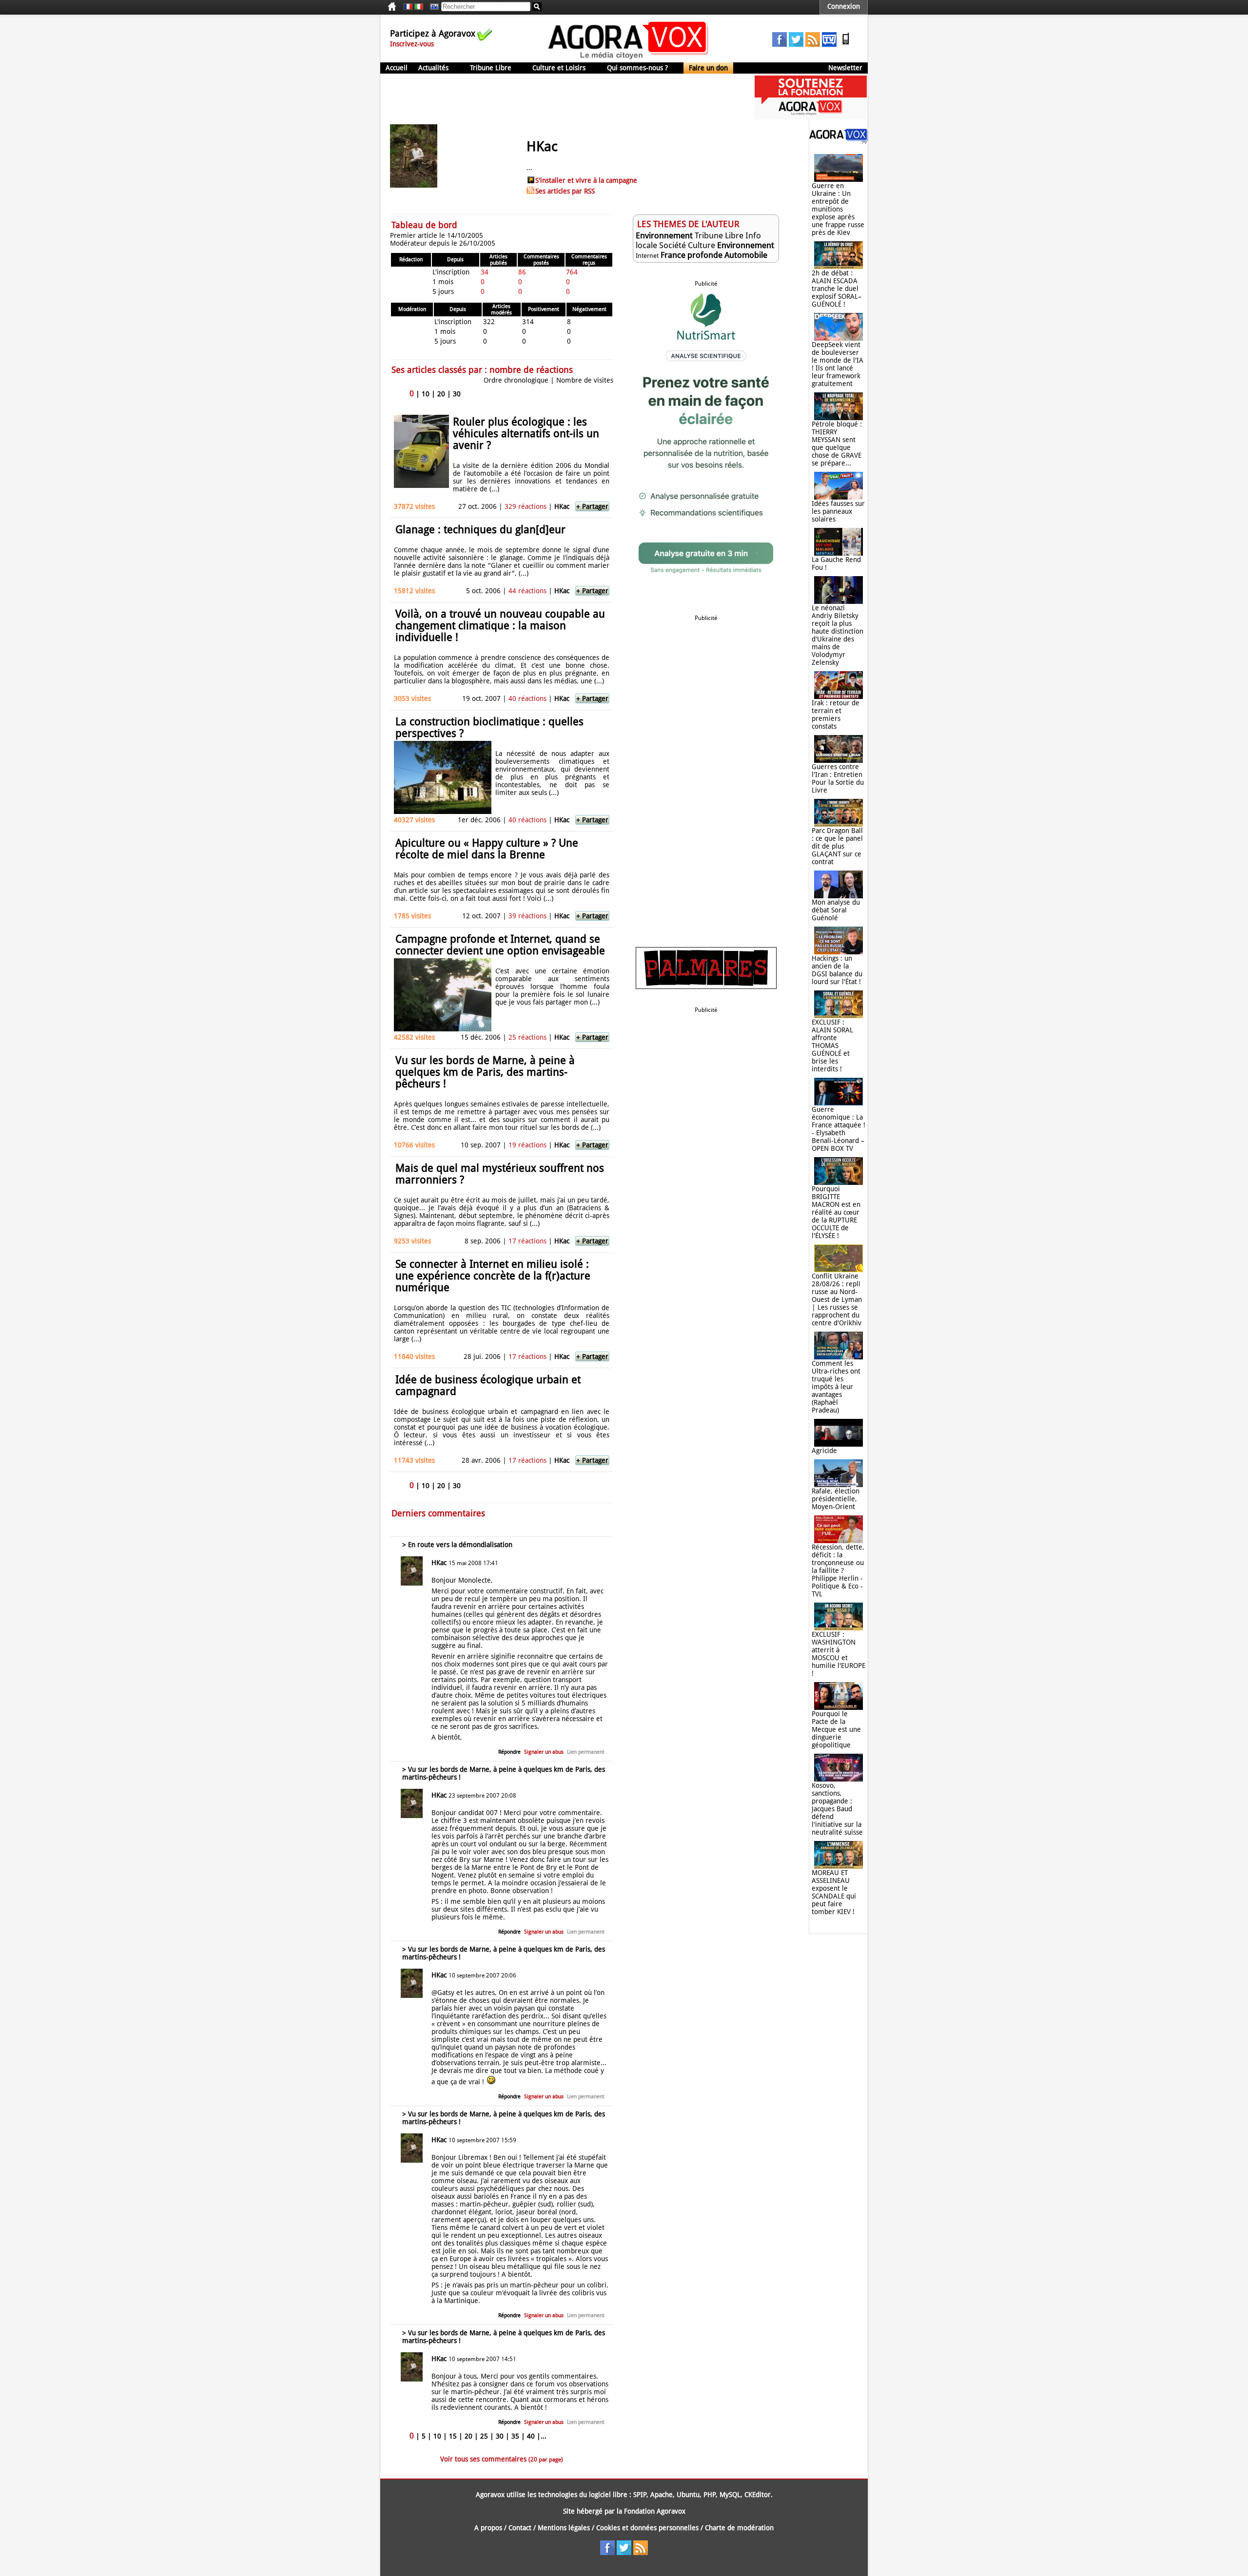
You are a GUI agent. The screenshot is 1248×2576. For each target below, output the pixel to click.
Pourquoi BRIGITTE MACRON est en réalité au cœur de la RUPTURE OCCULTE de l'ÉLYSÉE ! (836, 1212)
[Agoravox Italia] (419, 7)
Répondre (509, 1752)
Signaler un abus (544, 1752)
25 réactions (527, 1037)
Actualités (433, 68)
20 (441, 394)
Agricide (824, 1451)
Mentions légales (564, 2528)
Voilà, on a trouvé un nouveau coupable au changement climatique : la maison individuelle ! (500, 626)
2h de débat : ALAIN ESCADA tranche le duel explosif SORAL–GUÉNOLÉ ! (837, 289)
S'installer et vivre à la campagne (586, 180)
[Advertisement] (558, 97)
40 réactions (527, 698)
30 (457, 394)
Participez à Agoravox (433, 33)
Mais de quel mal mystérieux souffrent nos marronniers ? (500, 1174)
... (544, 2436)
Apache (662, 2495)
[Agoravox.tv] (838, 141)
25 (484, 2436)
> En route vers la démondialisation (457, 1545)
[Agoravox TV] (432, 7)
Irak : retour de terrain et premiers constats (836, 715)
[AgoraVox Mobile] (846, 44)
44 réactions (527, 591)
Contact (520, 2528)
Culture (702, 245)
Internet (647, 256)
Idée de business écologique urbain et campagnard (488, 1385)
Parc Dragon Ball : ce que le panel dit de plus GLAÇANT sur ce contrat (837, 846)
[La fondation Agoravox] (811, 117)
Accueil (397, 68)
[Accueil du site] (629, 58)
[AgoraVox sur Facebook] (780, 44)
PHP (710, 2495)
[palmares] (706, 987)
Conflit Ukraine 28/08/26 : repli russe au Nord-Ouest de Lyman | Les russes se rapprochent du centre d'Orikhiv (837, 1299)
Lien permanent (586, 1752)
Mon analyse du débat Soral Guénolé (836, 910)
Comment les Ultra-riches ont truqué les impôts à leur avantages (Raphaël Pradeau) (836, 1387)
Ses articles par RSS (565, 191)
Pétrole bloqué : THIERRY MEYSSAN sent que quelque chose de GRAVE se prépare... (837, 444)
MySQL (730, 2495)
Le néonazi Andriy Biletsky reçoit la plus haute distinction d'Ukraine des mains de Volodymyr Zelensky (838, 635)
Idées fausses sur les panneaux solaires (838, 511)
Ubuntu (688, 2495)
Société (673, 245)
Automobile (746, 255)
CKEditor (758, 2495)
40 (531, 2436)
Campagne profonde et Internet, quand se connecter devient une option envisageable (500, 945)
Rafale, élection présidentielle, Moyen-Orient (836, 1499)
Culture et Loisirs (559, 68)
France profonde (692, 255)
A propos (488, 2528)
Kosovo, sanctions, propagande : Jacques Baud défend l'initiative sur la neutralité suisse (837, 1809)
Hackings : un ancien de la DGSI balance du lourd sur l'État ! (837, 970)
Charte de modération (739, 2528)
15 (453, 2436)
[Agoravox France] (408, 7)
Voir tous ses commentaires (502, 2459)
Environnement (664, 235)
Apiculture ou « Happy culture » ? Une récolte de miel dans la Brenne (487, 849)
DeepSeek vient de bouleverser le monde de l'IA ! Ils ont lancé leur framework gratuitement (838, 364)
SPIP (640, 2495)
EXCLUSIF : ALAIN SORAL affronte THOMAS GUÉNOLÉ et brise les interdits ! (832, 1046)
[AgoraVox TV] (829, 44)
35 (515, 2436)
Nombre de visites (585, 380)
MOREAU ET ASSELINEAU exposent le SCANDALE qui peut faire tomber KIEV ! (834, 1892)
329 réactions (526, 506)
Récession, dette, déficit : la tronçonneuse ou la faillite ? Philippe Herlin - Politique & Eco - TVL (838, 1570)
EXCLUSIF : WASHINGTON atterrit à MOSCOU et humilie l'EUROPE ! (838, 1654)
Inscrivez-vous (412, 44)
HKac (562, 506)
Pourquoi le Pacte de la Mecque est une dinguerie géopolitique (836, 1729)
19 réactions (527, 1145)
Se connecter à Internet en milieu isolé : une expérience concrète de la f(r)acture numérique (493, 1276)
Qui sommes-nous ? (637, 68)
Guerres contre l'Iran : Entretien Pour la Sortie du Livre (838, 778)
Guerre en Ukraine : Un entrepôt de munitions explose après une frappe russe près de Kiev (838, 209)
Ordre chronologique (516, 380)
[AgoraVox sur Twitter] (796, 44)
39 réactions (527, 916)
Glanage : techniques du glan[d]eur (480, 530)
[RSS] (813, 44)
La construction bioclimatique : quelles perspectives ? (489, 727)
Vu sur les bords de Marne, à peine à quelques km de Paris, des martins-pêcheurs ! (485, 1072)
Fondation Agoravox (655, 2511)
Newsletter (845, 68)
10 (426, 394)
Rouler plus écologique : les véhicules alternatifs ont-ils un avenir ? (526, 434)
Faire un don (708, 68)
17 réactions (527, 1241)
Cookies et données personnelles (647, 2528)
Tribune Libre (491, 68)
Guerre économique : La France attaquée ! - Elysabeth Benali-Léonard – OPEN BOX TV (838, 1129)
